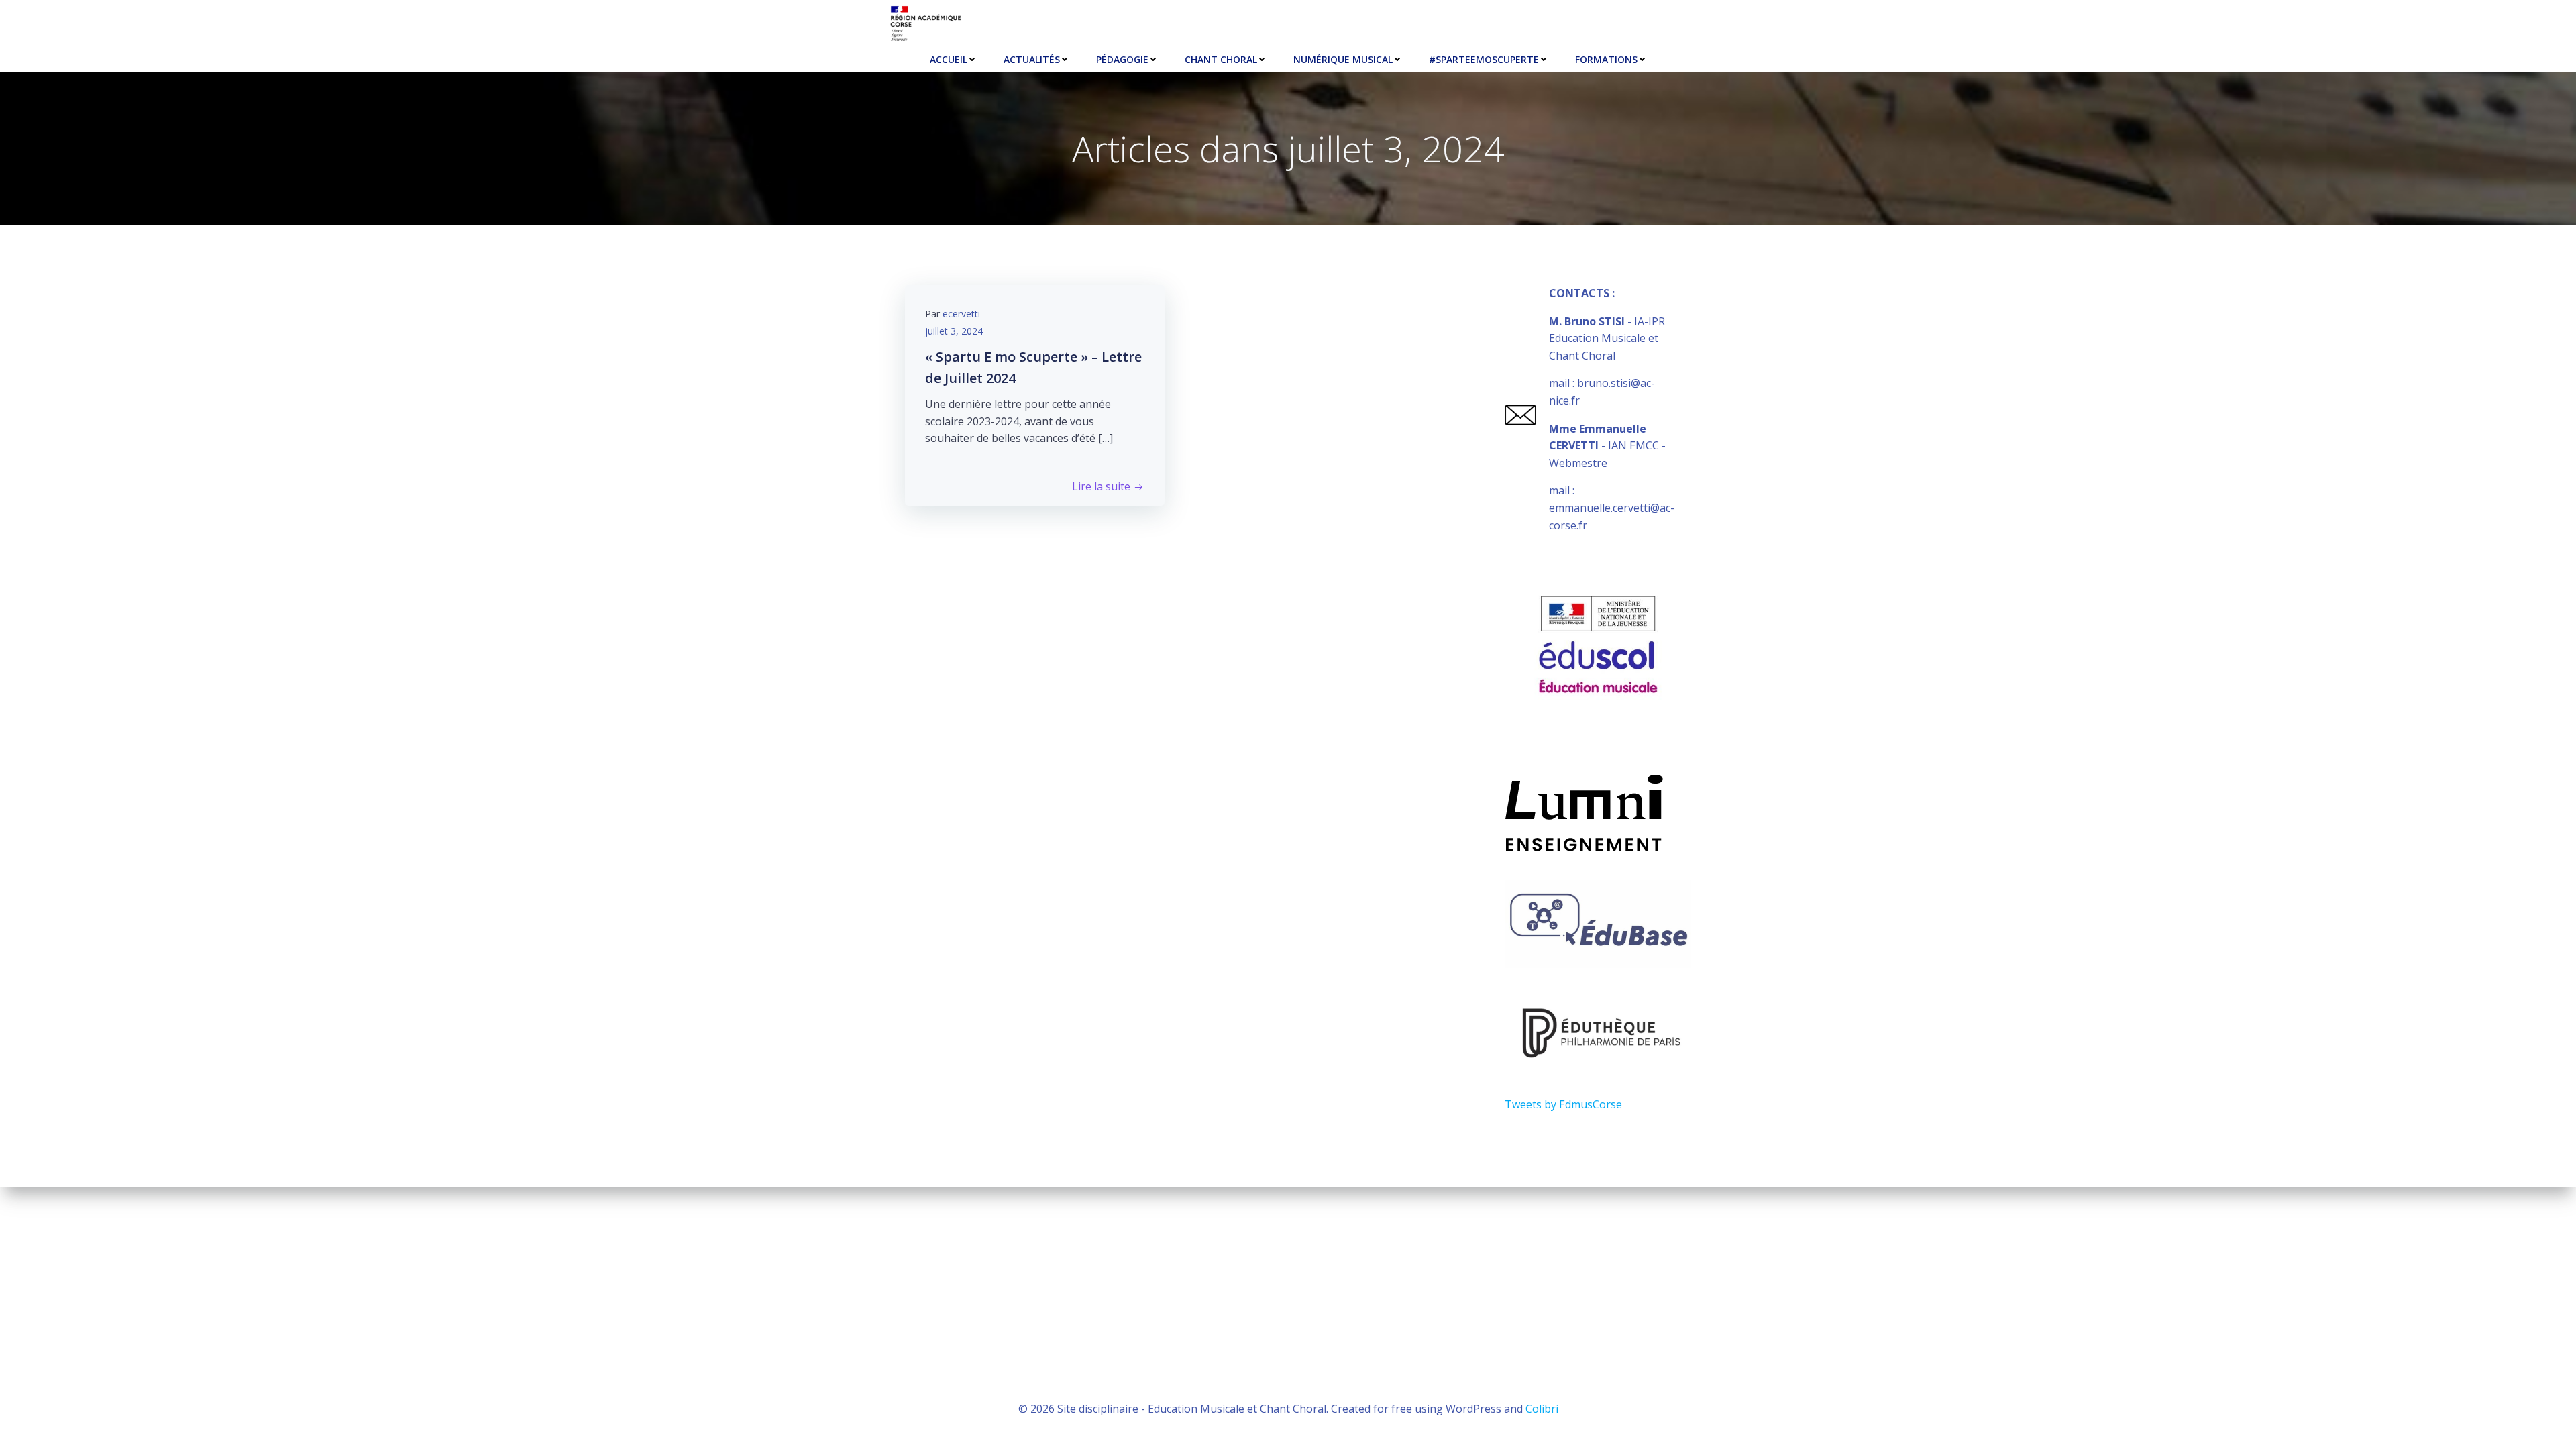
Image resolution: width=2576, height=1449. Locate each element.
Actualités (1032, 59)
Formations (1606, 59)
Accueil (949, 59)
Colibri (1542, 1409)
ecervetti (961, 314)
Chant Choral (1221, 59)
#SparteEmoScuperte (1484, 59)
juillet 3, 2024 (954, 331)
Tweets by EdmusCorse (1563, 1104)
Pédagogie (1122, 59)
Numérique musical (1343, 59)
